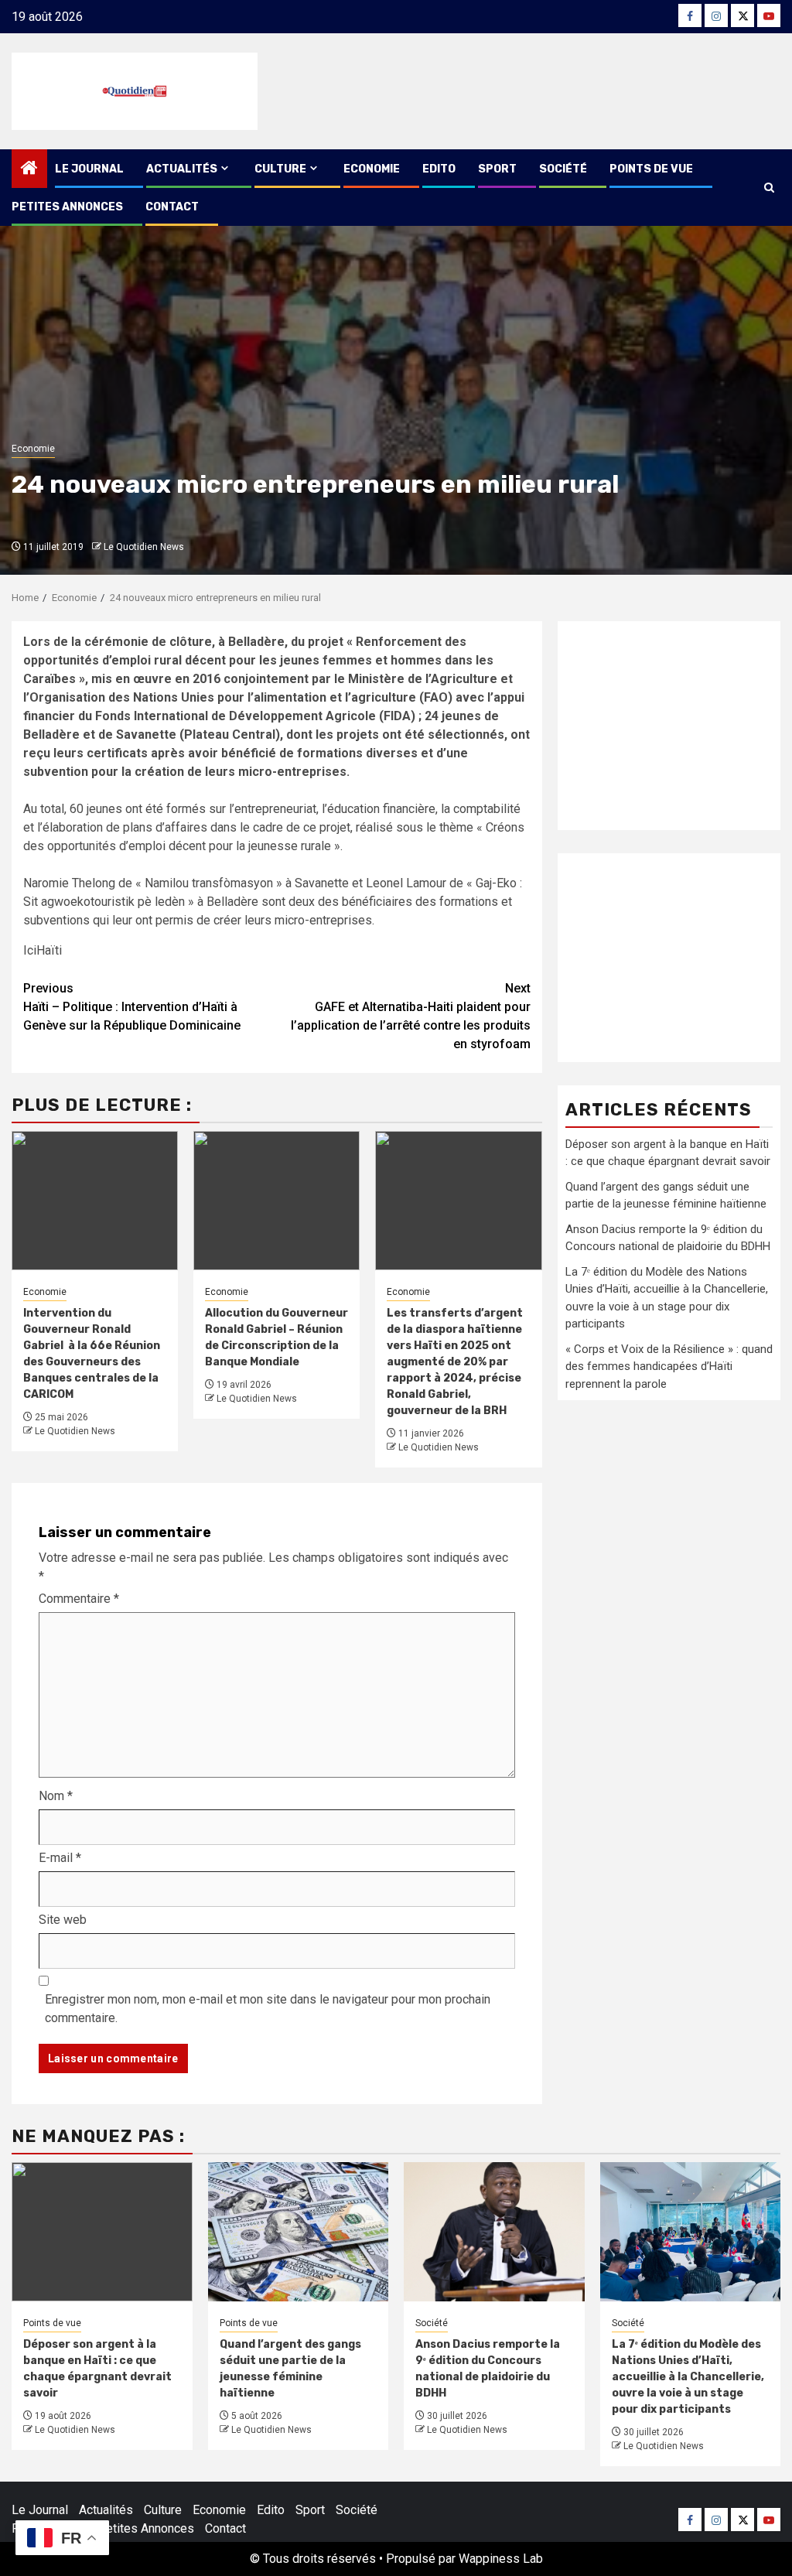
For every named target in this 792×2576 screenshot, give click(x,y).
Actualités (182, 169)
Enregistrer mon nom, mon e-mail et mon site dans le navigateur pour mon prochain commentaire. (268, 2009)
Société (563, 169)
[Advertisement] (669, 726)
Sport (497, 169)
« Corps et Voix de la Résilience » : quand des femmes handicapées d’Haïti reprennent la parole (669, 1367)
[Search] (769, 188)
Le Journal (89, 169)
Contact (172, 207)
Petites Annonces (67, 207)
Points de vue (651, 169)
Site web (63, 1920)
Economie (372, 169)
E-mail (60, 1858)
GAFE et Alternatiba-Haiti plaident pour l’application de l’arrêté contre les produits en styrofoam (411, 1016)
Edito (439, 169)
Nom (56, 1796)
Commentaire (79, 1599)
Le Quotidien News (144, 547)
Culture (280, 169)
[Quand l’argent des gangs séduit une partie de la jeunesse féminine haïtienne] (299, 2232)
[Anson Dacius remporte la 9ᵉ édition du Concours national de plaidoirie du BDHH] (494, 2232)
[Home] (29, 169)
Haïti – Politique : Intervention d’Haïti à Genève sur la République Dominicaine (132, 1007)
